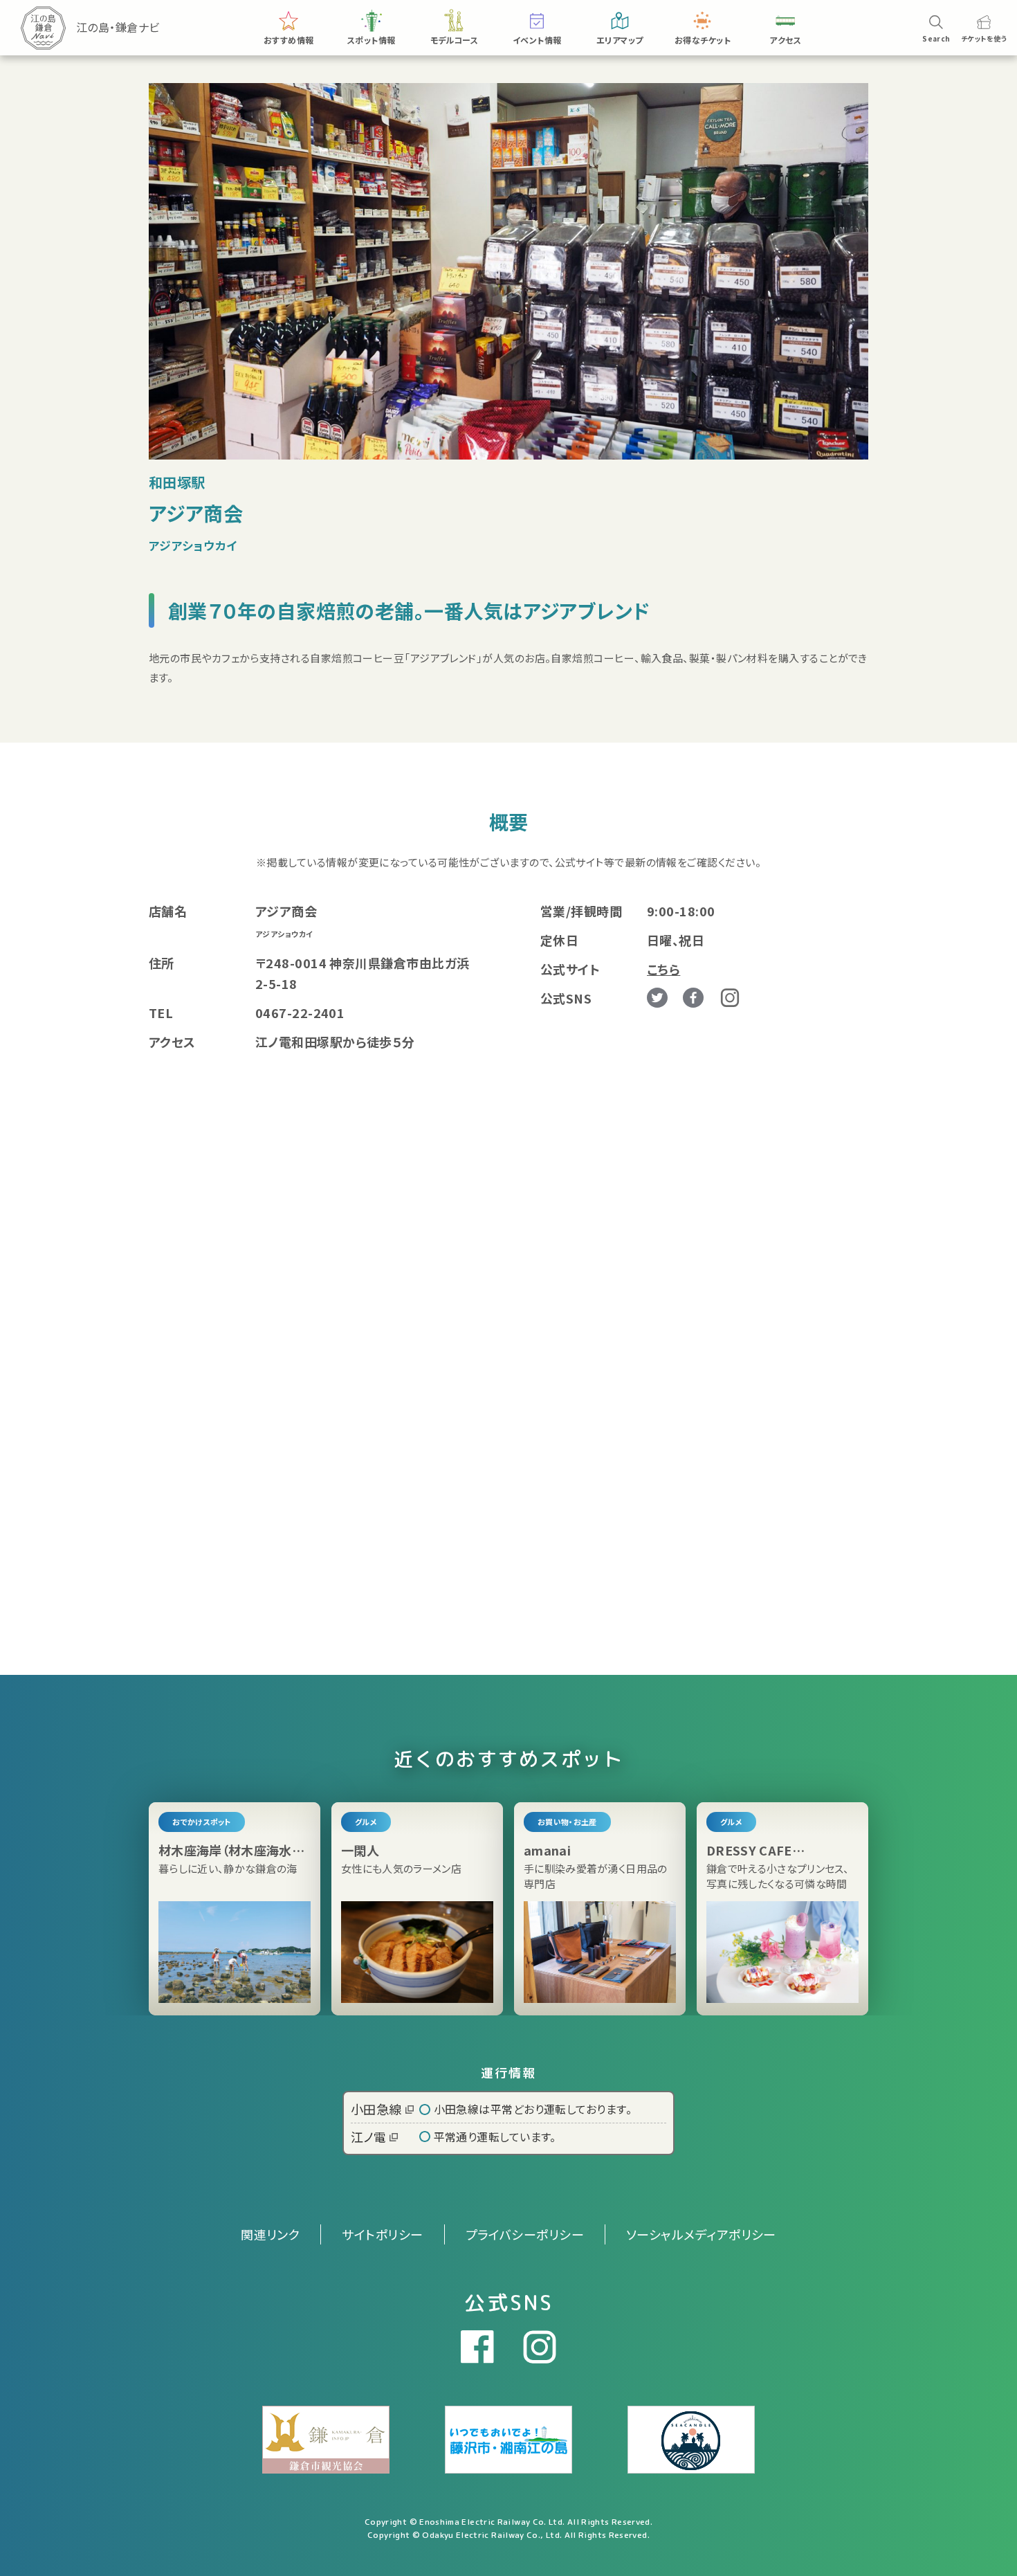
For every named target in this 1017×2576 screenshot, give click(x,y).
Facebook (693, 998)
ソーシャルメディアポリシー (701, 2234)
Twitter (657, 998)
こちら (663, 969)
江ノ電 (368, 2137)
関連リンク (270, 2234)
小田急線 (376, 2109)
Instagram (730, 998)
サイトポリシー (382, 2234)
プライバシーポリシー (525, 2234)
